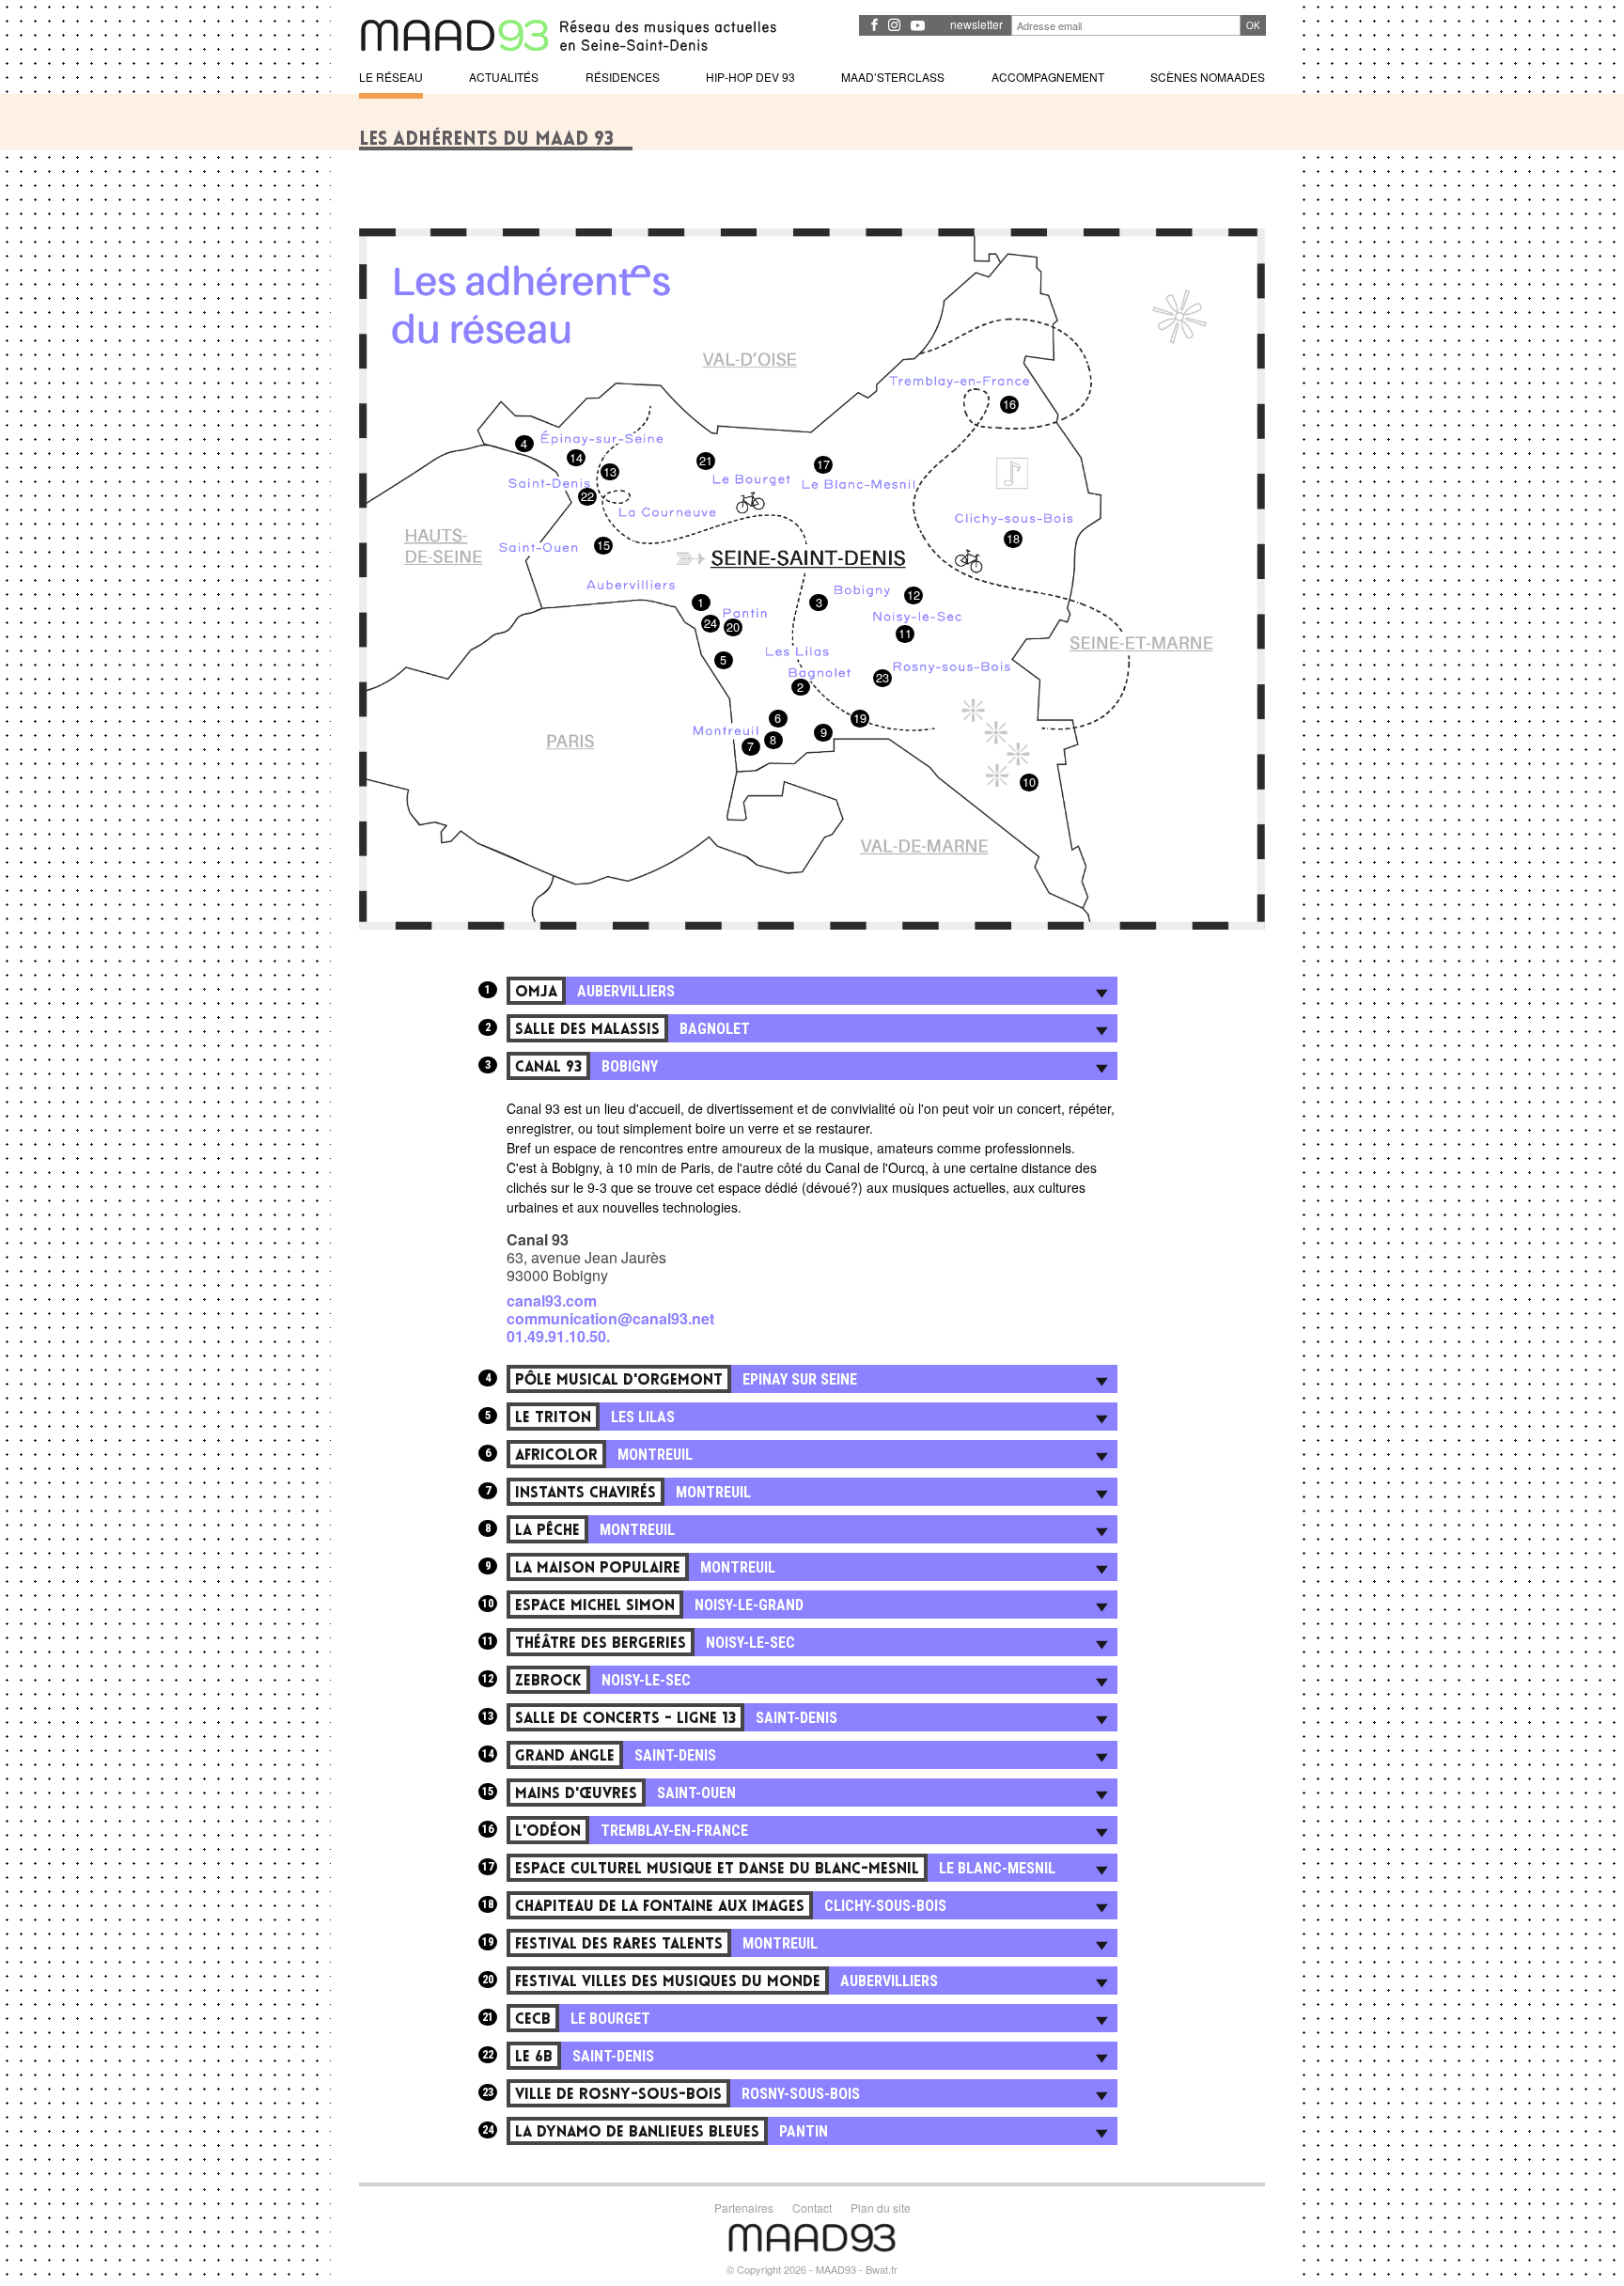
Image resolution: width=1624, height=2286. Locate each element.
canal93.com (552, 1300)
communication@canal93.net (610, 1318)
